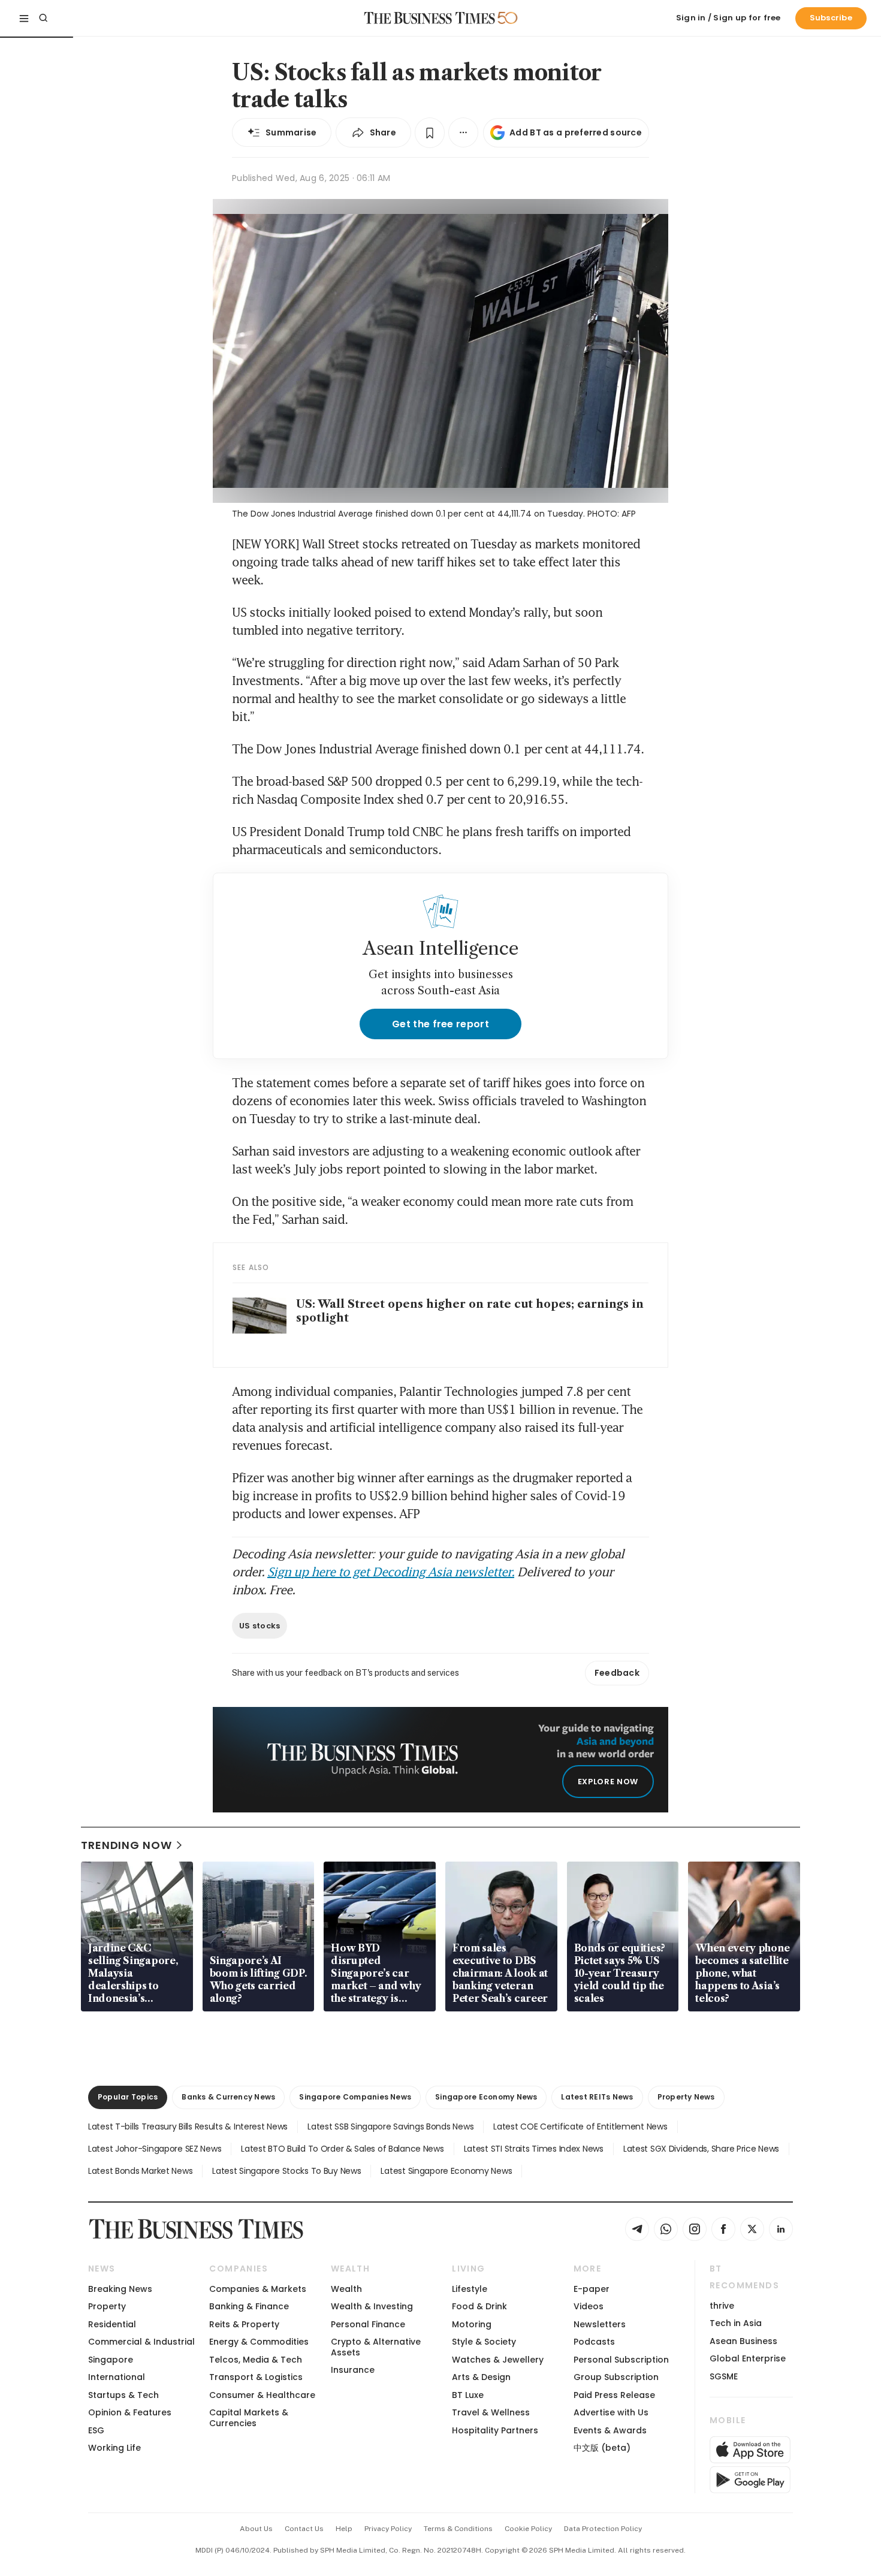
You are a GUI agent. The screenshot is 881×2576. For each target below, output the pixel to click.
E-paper (592, 2289)
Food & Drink (479, 2306)
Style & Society (484, 2342)
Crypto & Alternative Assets (376, 2347)
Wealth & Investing (372, 2306)
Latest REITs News (597, 2097)
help (344, 2529)
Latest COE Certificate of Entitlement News (580, 2126)
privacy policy (388, 2529)
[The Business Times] (430, 18)
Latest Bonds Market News (140, 2171)
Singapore (111, 2360)
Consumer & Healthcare (262, 2395)
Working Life (114, 2448)
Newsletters (600, 2324)
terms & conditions (458, 2529)
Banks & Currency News (228, 2097)
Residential (112, 2324)
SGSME (724, 2376)
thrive (722, 2306)
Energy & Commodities (259, 2342)
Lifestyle (470, 2289)
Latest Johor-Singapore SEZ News (155, 2149)
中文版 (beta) (602, 2448)
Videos (589, 2306)
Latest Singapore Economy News (446, 2171)
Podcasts (594, 2342)
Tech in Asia (736, 2323)
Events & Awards (610, 2430)
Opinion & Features (130, 2412)
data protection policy (603, 2529)
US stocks (260, 1626)
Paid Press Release (614, 2395)
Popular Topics (128, 2097)
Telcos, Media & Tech (256, 2360)
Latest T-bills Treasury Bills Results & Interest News (188, 2126)
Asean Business (743, 2341)
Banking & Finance (249, 2306)
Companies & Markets (258, 2289)
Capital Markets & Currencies (249, 2417)
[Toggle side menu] (24, 18)
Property (107, 2306)
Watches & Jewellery (498, 2360)
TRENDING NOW (126, 1845)
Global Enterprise (748, 2358)
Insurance (353, 2370)
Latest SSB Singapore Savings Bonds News (390, 2126)
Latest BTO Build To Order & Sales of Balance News (342, 2149)
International (117, 2377)
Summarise (291, 132)
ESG (96, 2430)
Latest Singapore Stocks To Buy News (286, 2171)
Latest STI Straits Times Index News (534, 2149)
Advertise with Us (611, 2412)
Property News (686, 2097)
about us (256, 2529)
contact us (304, 2529)
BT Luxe (468, 2395)
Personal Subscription (621, 2360)
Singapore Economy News (486, 2097)
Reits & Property (244, 2324)
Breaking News (120, 2289)
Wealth (346, 2289)
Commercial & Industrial (141, 2342)
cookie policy (528, 2529)
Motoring (472, 2324)
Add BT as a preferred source (576, 132)
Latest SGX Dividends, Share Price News (701, 2149)
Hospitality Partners (495, 2430)
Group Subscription (616, 2377)
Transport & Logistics (256, 2377)
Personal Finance (368, 2324)
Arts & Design (481, 2377)
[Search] (43, 18)
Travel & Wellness (491, 2412)
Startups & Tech (123, 2395)
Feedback (617, 1673)
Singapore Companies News (355, 2097)
